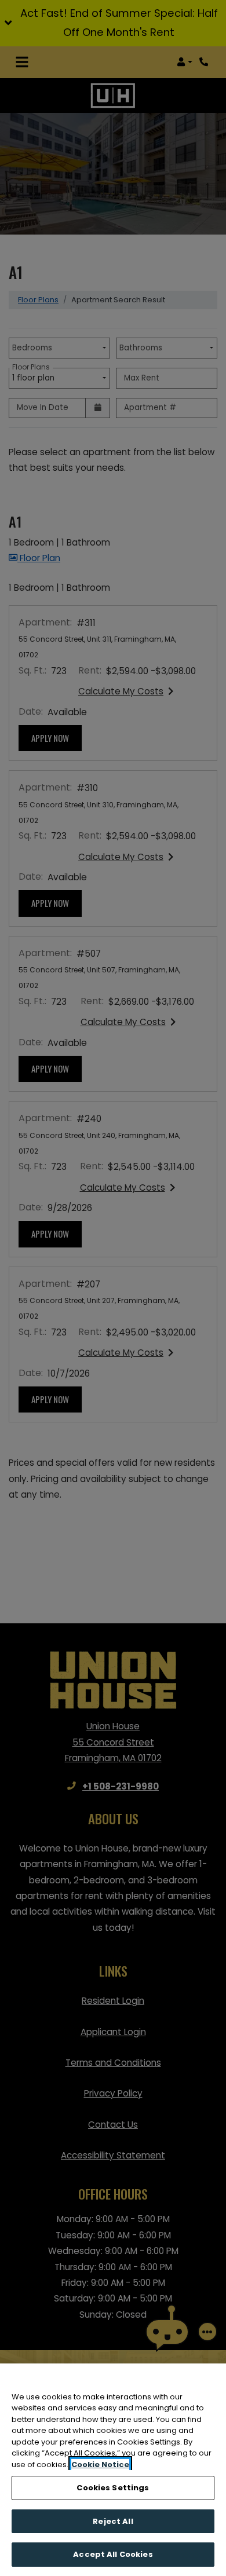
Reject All (113, 2521)
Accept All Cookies (113, 2554)
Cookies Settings (113, 2488)
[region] (113, 2470)
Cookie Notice (100, 2465)
